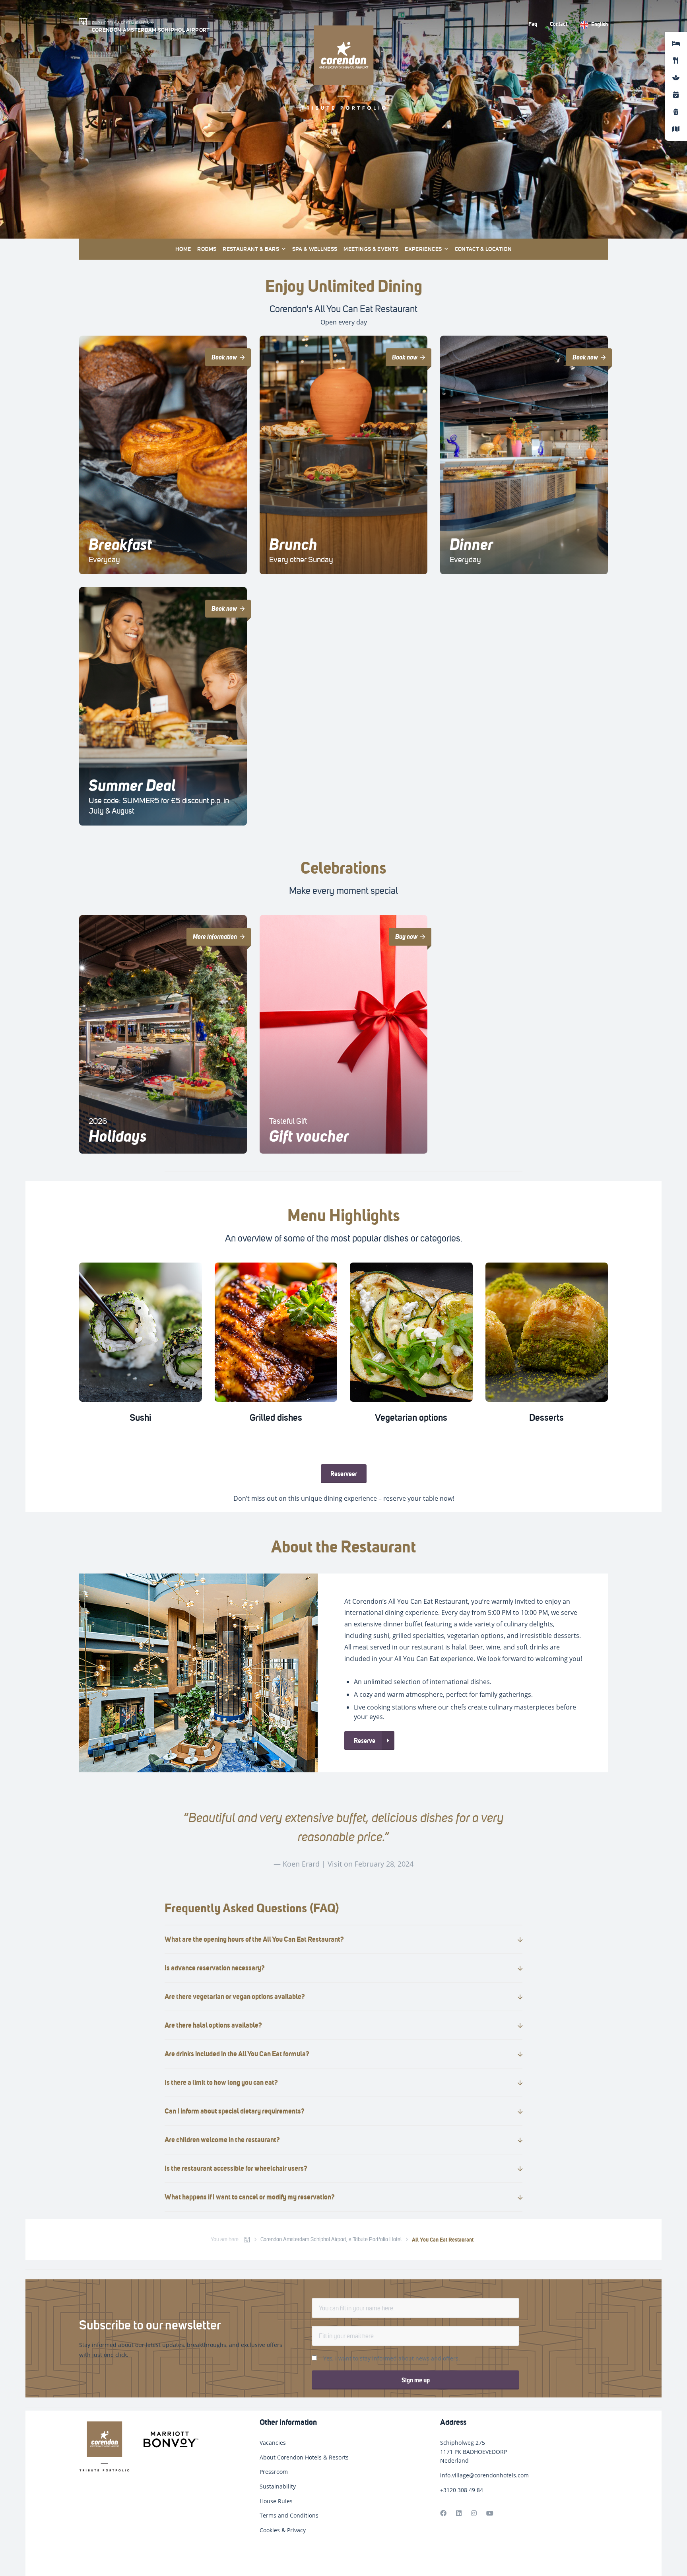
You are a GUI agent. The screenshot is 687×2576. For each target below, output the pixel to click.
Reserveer (344, 1474)
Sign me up (416, 2380)
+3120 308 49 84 (462, 2490)
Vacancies (273, 2443)
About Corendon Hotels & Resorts (304, 2457)
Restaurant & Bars (251, 249)
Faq (533, 24)
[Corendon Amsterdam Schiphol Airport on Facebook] (443, 2513)
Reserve (365, 1741)
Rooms (207, 249)
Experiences (423, 249)
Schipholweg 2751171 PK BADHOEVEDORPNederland (474, 2452)
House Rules (276, 2501)
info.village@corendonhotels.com (484, 2475)
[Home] (247, 2240)
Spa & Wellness (315, 249)
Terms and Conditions (289, 2515)
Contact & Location (483, 249)
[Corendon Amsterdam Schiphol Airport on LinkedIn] (459, 2513)
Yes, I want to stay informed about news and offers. (392, 2358)
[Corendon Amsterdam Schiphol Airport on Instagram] (474, 2513)
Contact (559, 24)
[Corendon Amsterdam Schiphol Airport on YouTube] (490, 2513)
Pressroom (274, 2472)
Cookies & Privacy (283, 2530)
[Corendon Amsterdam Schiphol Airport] (147, 2448)
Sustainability (278, 2486)
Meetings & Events (371, 249)
